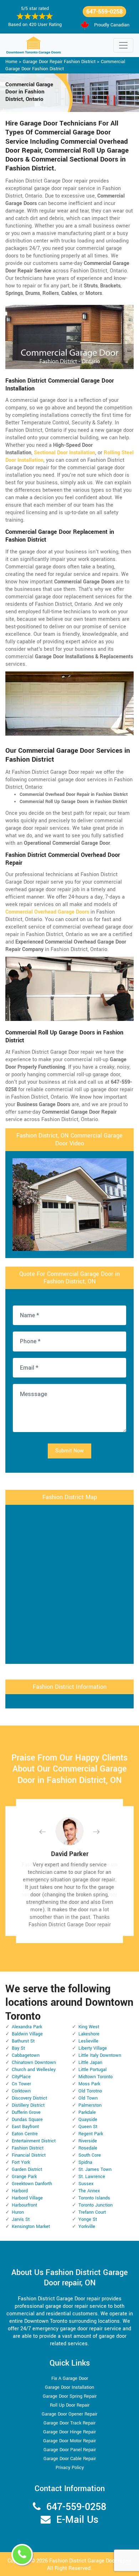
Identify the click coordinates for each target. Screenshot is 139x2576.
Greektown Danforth (32, 2184)
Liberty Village (93, 2048)
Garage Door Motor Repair (69, 2441)
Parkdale (87, 2112)
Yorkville (87, 2227)
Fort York (21, 2162)
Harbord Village (27, 2198)
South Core (90, 2155)
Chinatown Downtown (34, 2063)
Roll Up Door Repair (70, 2405)
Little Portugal (92, 2070)
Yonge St (88, 2219)
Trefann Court (92, 2212)
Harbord (20, 2191)
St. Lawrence (92, 2177)
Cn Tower (21, 2084)
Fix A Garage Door (70, 2378)
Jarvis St (21, 2219)
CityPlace (21, 2077)
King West (89, 2027)
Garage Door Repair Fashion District (59, 62)
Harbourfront (24, 2205)
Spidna (85, 2162)
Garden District (27, 2169)
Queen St (88, 2127)
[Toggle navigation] (123, 45)
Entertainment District (34, 2141)
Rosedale (88, 2148)
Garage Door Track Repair (69, 2423)
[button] (48, 1832)
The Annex (89, 2191)
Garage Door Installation (69, 2387)
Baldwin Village (27, 2034)
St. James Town (95, 2169)
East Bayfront (25, 2127)
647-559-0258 (104, 12)
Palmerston (90, 2105)
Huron (18, 2212)
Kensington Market (31, 2227)
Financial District (29, 2155)
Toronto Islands (94, 2198)
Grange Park (24, 2177)
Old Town (88, 2098)
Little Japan (90, 2063)
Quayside (88, 2120)
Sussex (86, 2184)
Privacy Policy (70, 2468)
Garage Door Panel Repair (70, 2450)
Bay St (18, 2048)
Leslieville (88, 2041)
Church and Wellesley (34, 2070)
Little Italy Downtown (100, 2055)
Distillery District (28, 2105)
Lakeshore (89, 2034)
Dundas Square (27, 2120)
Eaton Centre (25, 2134)
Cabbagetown (26, 2055)
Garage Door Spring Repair (70, 2396)
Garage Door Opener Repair (69, 2414)
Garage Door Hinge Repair (69, 2432)
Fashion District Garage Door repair (90, 2561)
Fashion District (28, 2148)
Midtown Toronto (96, 2077)
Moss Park (89, 2084)
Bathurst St (23, 2041)
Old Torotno (90, 2091)
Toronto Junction (96, 2205)
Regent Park (91, 2134)
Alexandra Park (27, 2027)
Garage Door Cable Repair (70, 2459)
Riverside (88, 2141)
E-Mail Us (77, 2520)
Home (11, 62)
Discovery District (29, 2098)
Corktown (21, 2091)
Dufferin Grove (26, 2112)
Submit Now (69, 1451)
